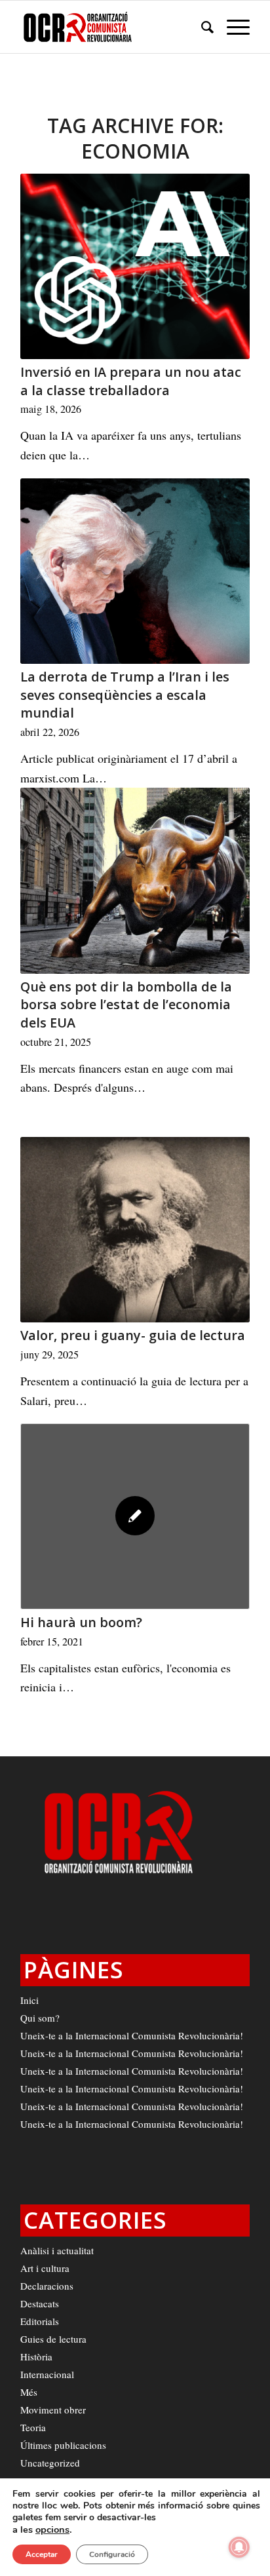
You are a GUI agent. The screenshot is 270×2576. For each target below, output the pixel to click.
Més (29, 2392)
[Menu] (232, 27)
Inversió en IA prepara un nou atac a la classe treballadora (131, 381)
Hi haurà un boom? (81, 1622)
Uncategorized (50, 2463)
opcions (52, 2529)
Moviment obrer (53, 2410)
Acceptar (42, 2554)
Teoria (33, 2427)
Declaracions (47, 2286)
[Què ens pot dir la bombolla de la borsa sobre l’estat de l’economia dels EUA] (135, 880)
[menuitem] (201, 27)
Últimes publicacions (63, 2445)
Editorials (40, 2321)
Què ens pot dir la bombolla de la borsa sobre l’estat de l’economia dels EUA (126, 1005)
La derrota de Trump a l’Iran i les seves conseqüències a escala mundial (125, 695)
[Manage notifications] (239, 2547)
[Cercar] (201, 27)
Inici (29, 2000)
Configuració (112, 2554)
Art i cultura (45, 2268)
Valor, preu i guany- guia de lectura (133, 1335)
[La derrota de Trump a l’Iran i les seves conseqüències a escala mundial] (135, 571)
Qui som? (40, 2018)
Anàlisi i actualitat (57, 2250)
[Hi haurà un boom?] (135, 1516)
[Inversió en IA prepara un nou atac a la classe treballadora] (135, 266)
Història (36, 2356)
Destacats (40, 2303)
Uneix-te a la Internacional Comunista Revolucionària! (132, 2035)
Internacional (47, 2374)
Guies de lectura (53, 2339)
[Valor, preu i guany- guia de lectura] (135, 1230)
